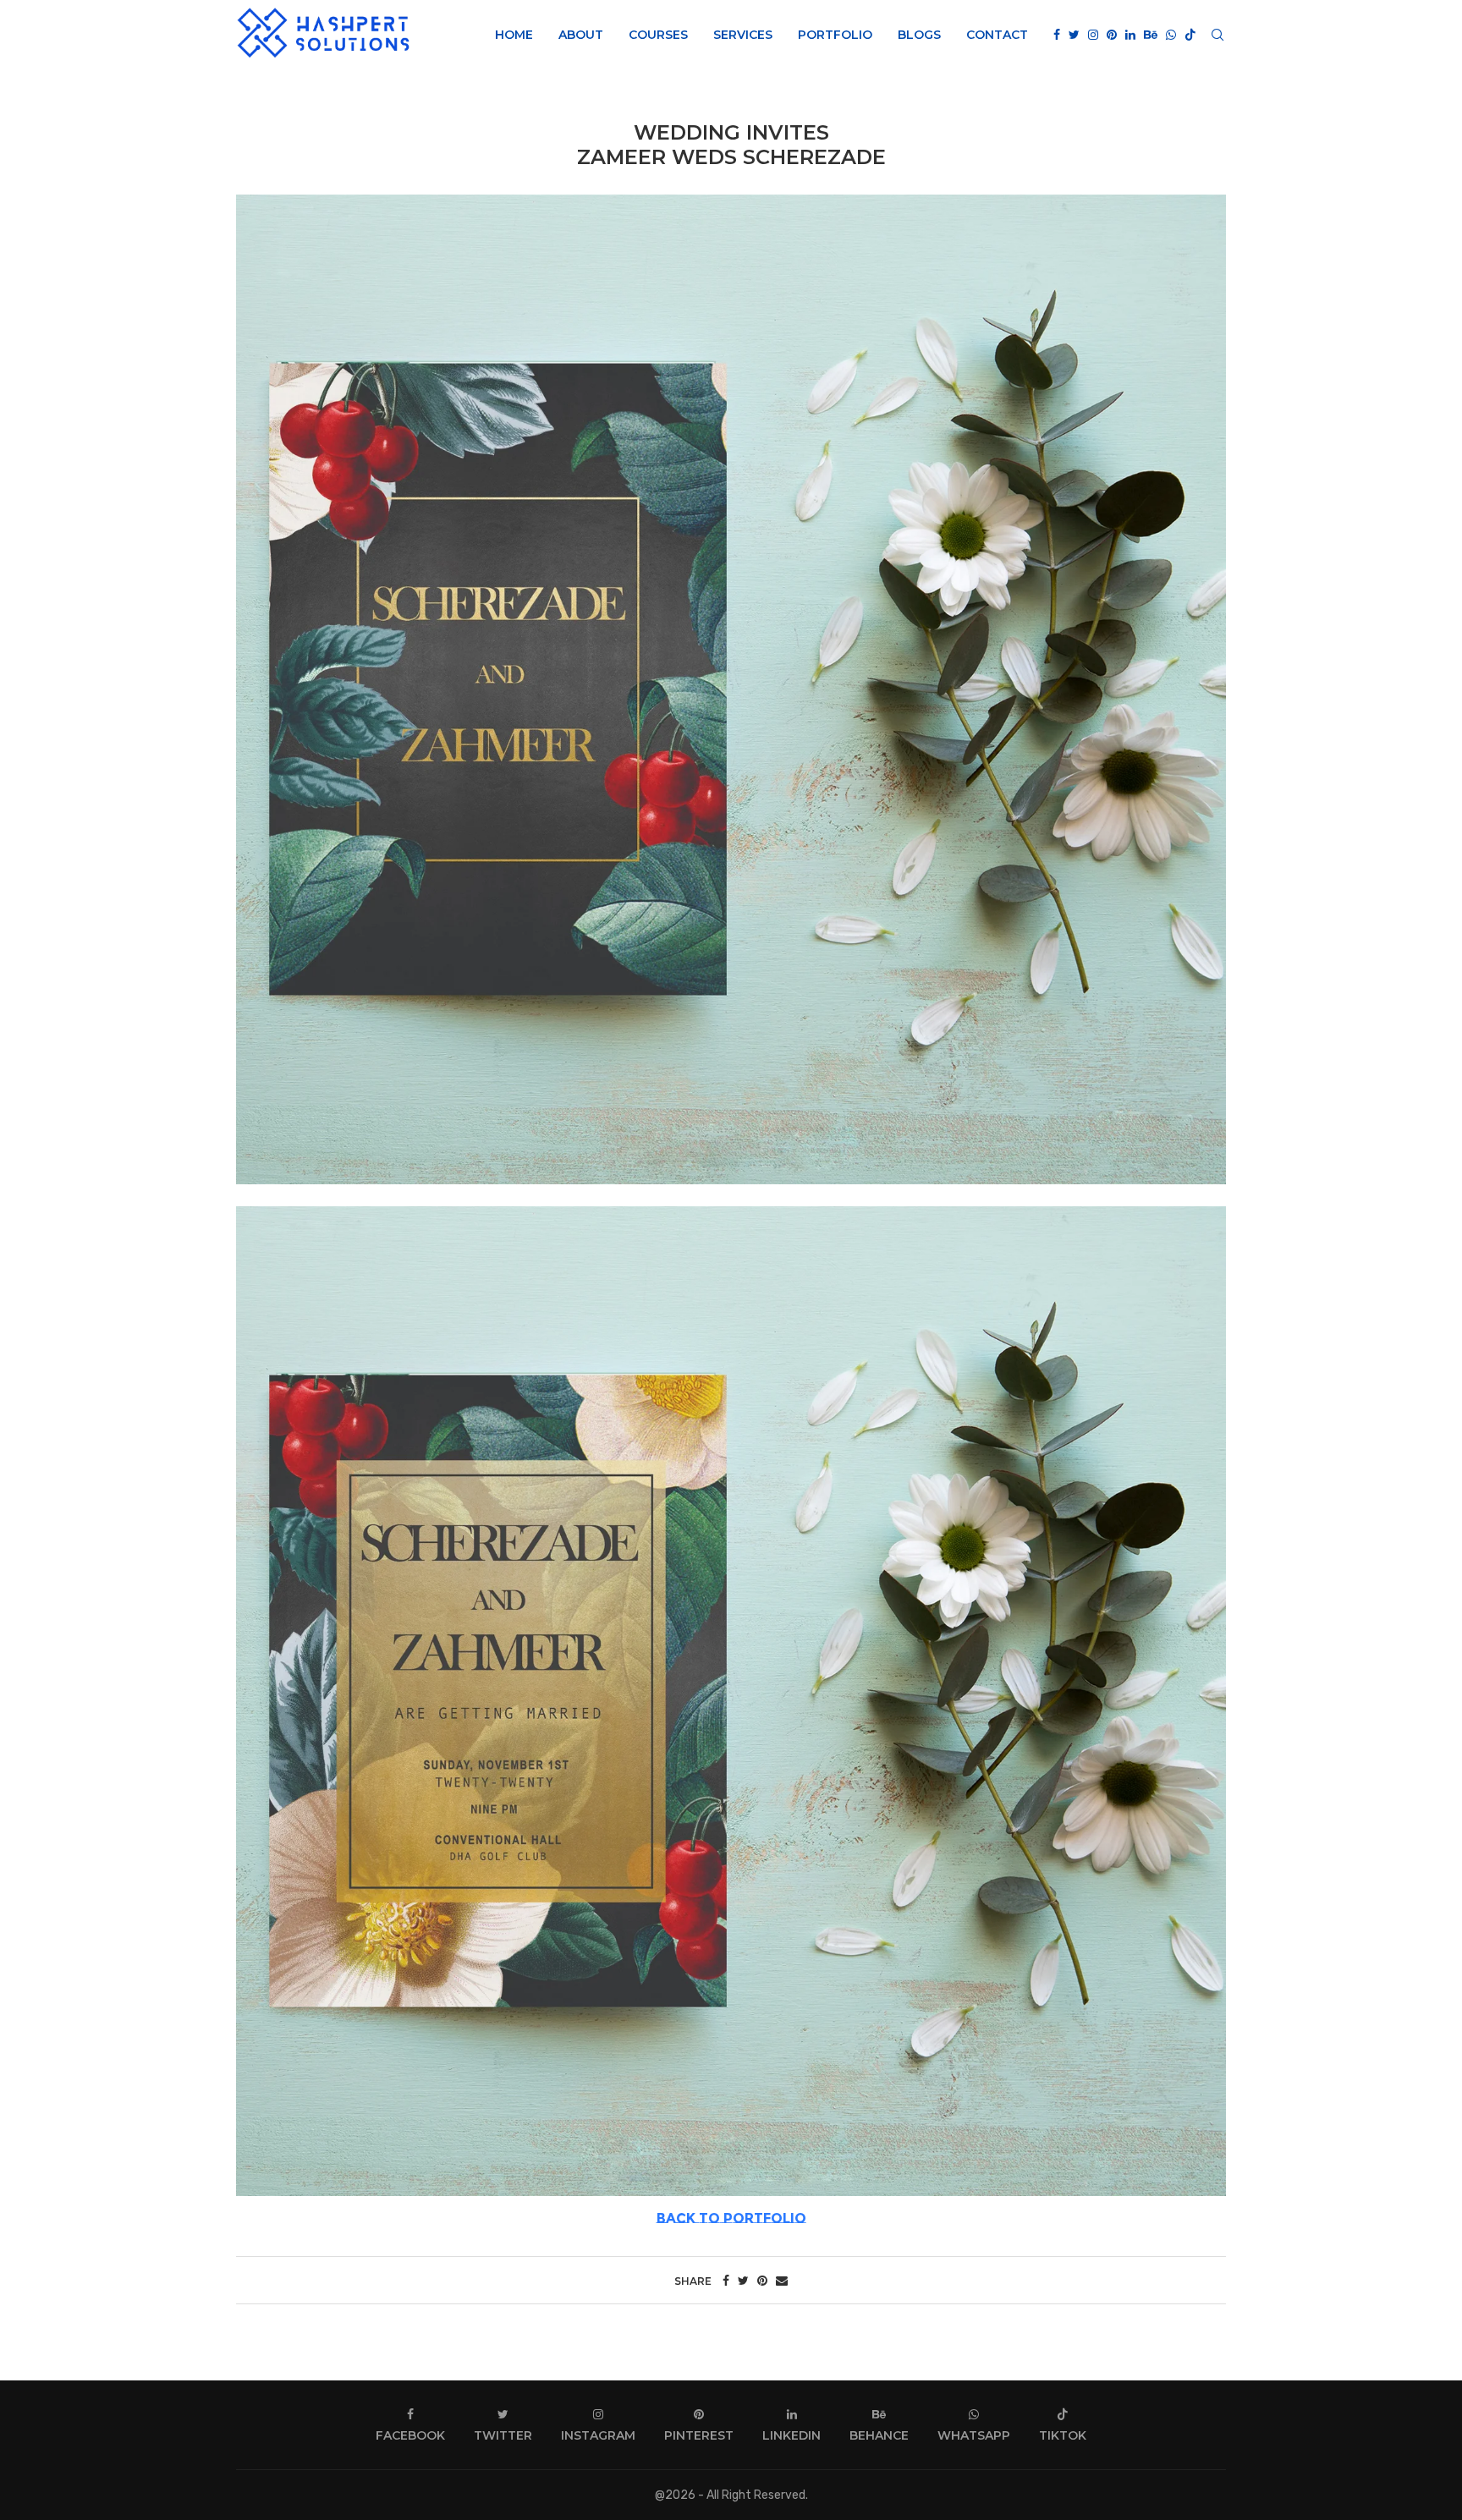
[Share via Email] (782, 2281)
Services (743, 35)
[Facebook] (1057, 35)
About (581, 35)
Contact (997, 35)
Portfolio (835, 35)
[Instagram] (1093, 35)
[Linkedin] (1130, 35)
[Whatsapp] (1171, 35)
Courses (658, 35)
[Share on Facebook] (726, 2281)
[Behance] (1151, 35)
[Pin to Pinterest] (762, 2281)
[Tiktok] (1190, 35)
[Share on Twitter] (743, 2281)
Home (514, 35)
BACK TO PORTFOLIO (731, 2218)
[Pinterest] (1112, 35)
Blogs (919, 35)
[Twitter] (1074, 35)
